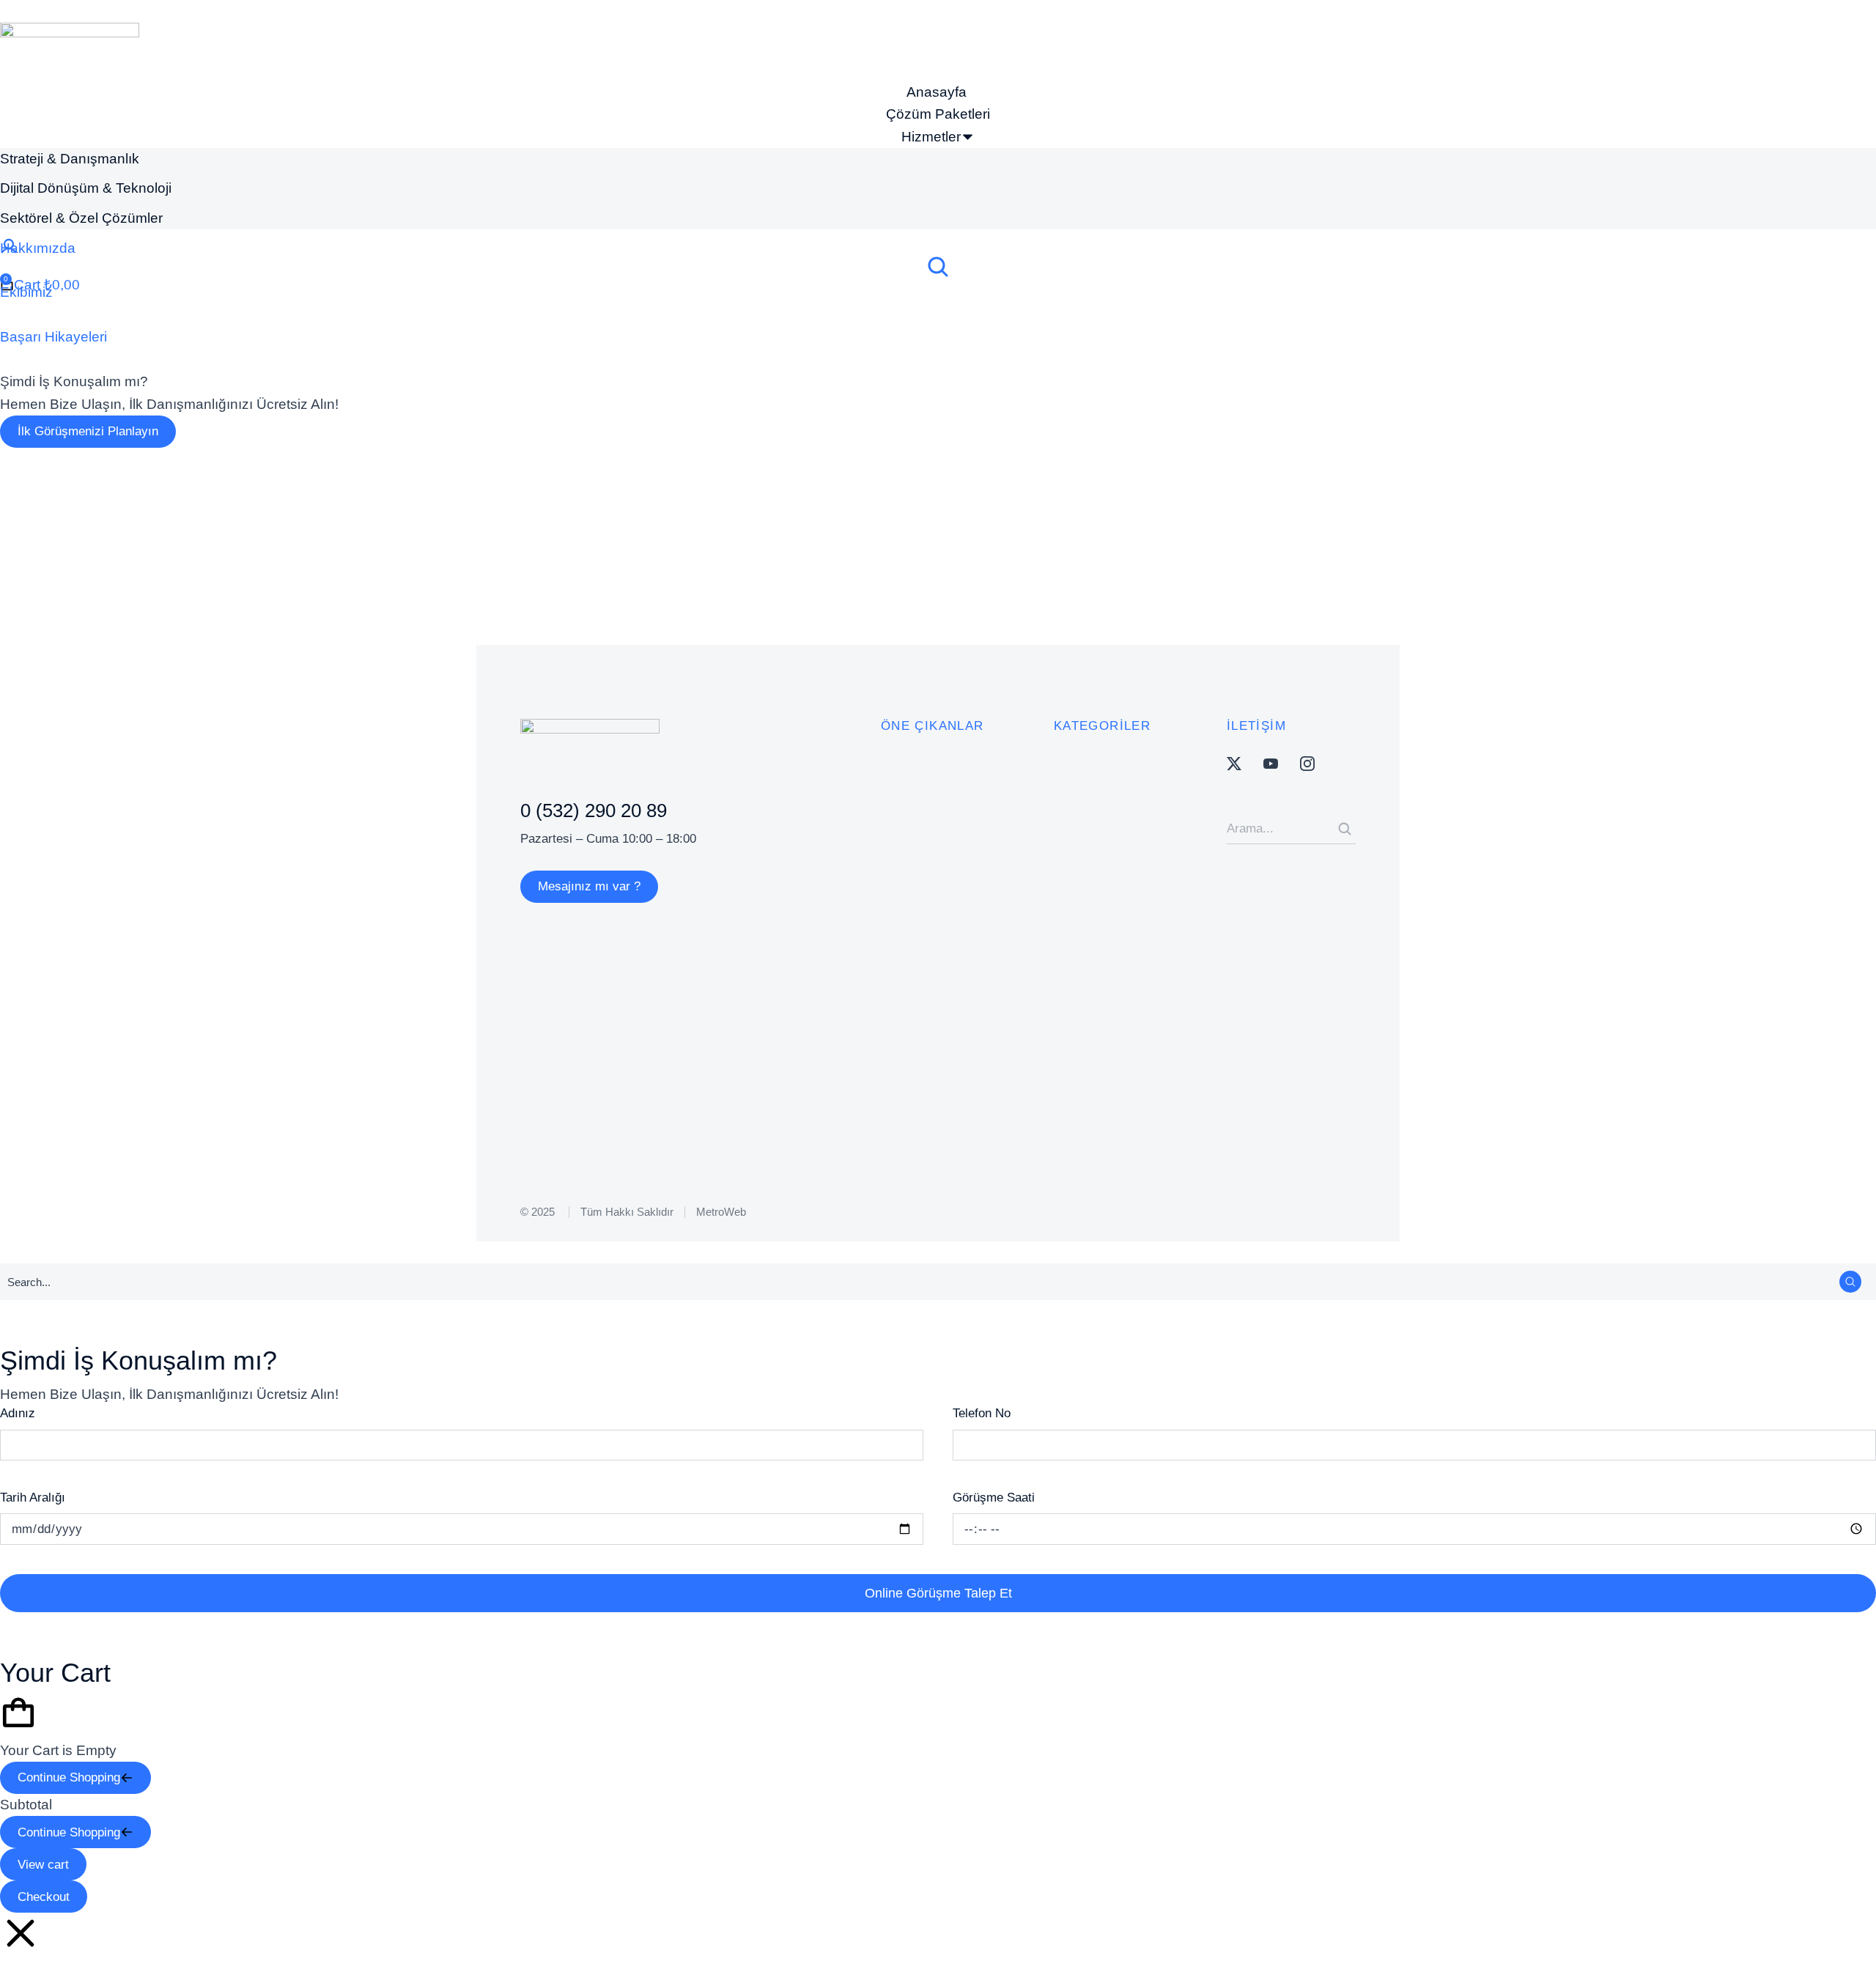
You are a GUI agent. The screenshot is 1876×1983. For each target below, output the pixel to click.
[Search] (1345, 829)
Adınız (18, 1413)
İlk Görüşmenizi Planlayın (88, 431)
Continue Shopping (69, 1777)
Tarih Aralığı (33, 1498)
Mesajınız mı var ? (589, 886)
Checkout (44, 1897)
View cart (43, 1865)
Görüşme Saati (994, 1498)
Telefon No (982, 1413)
